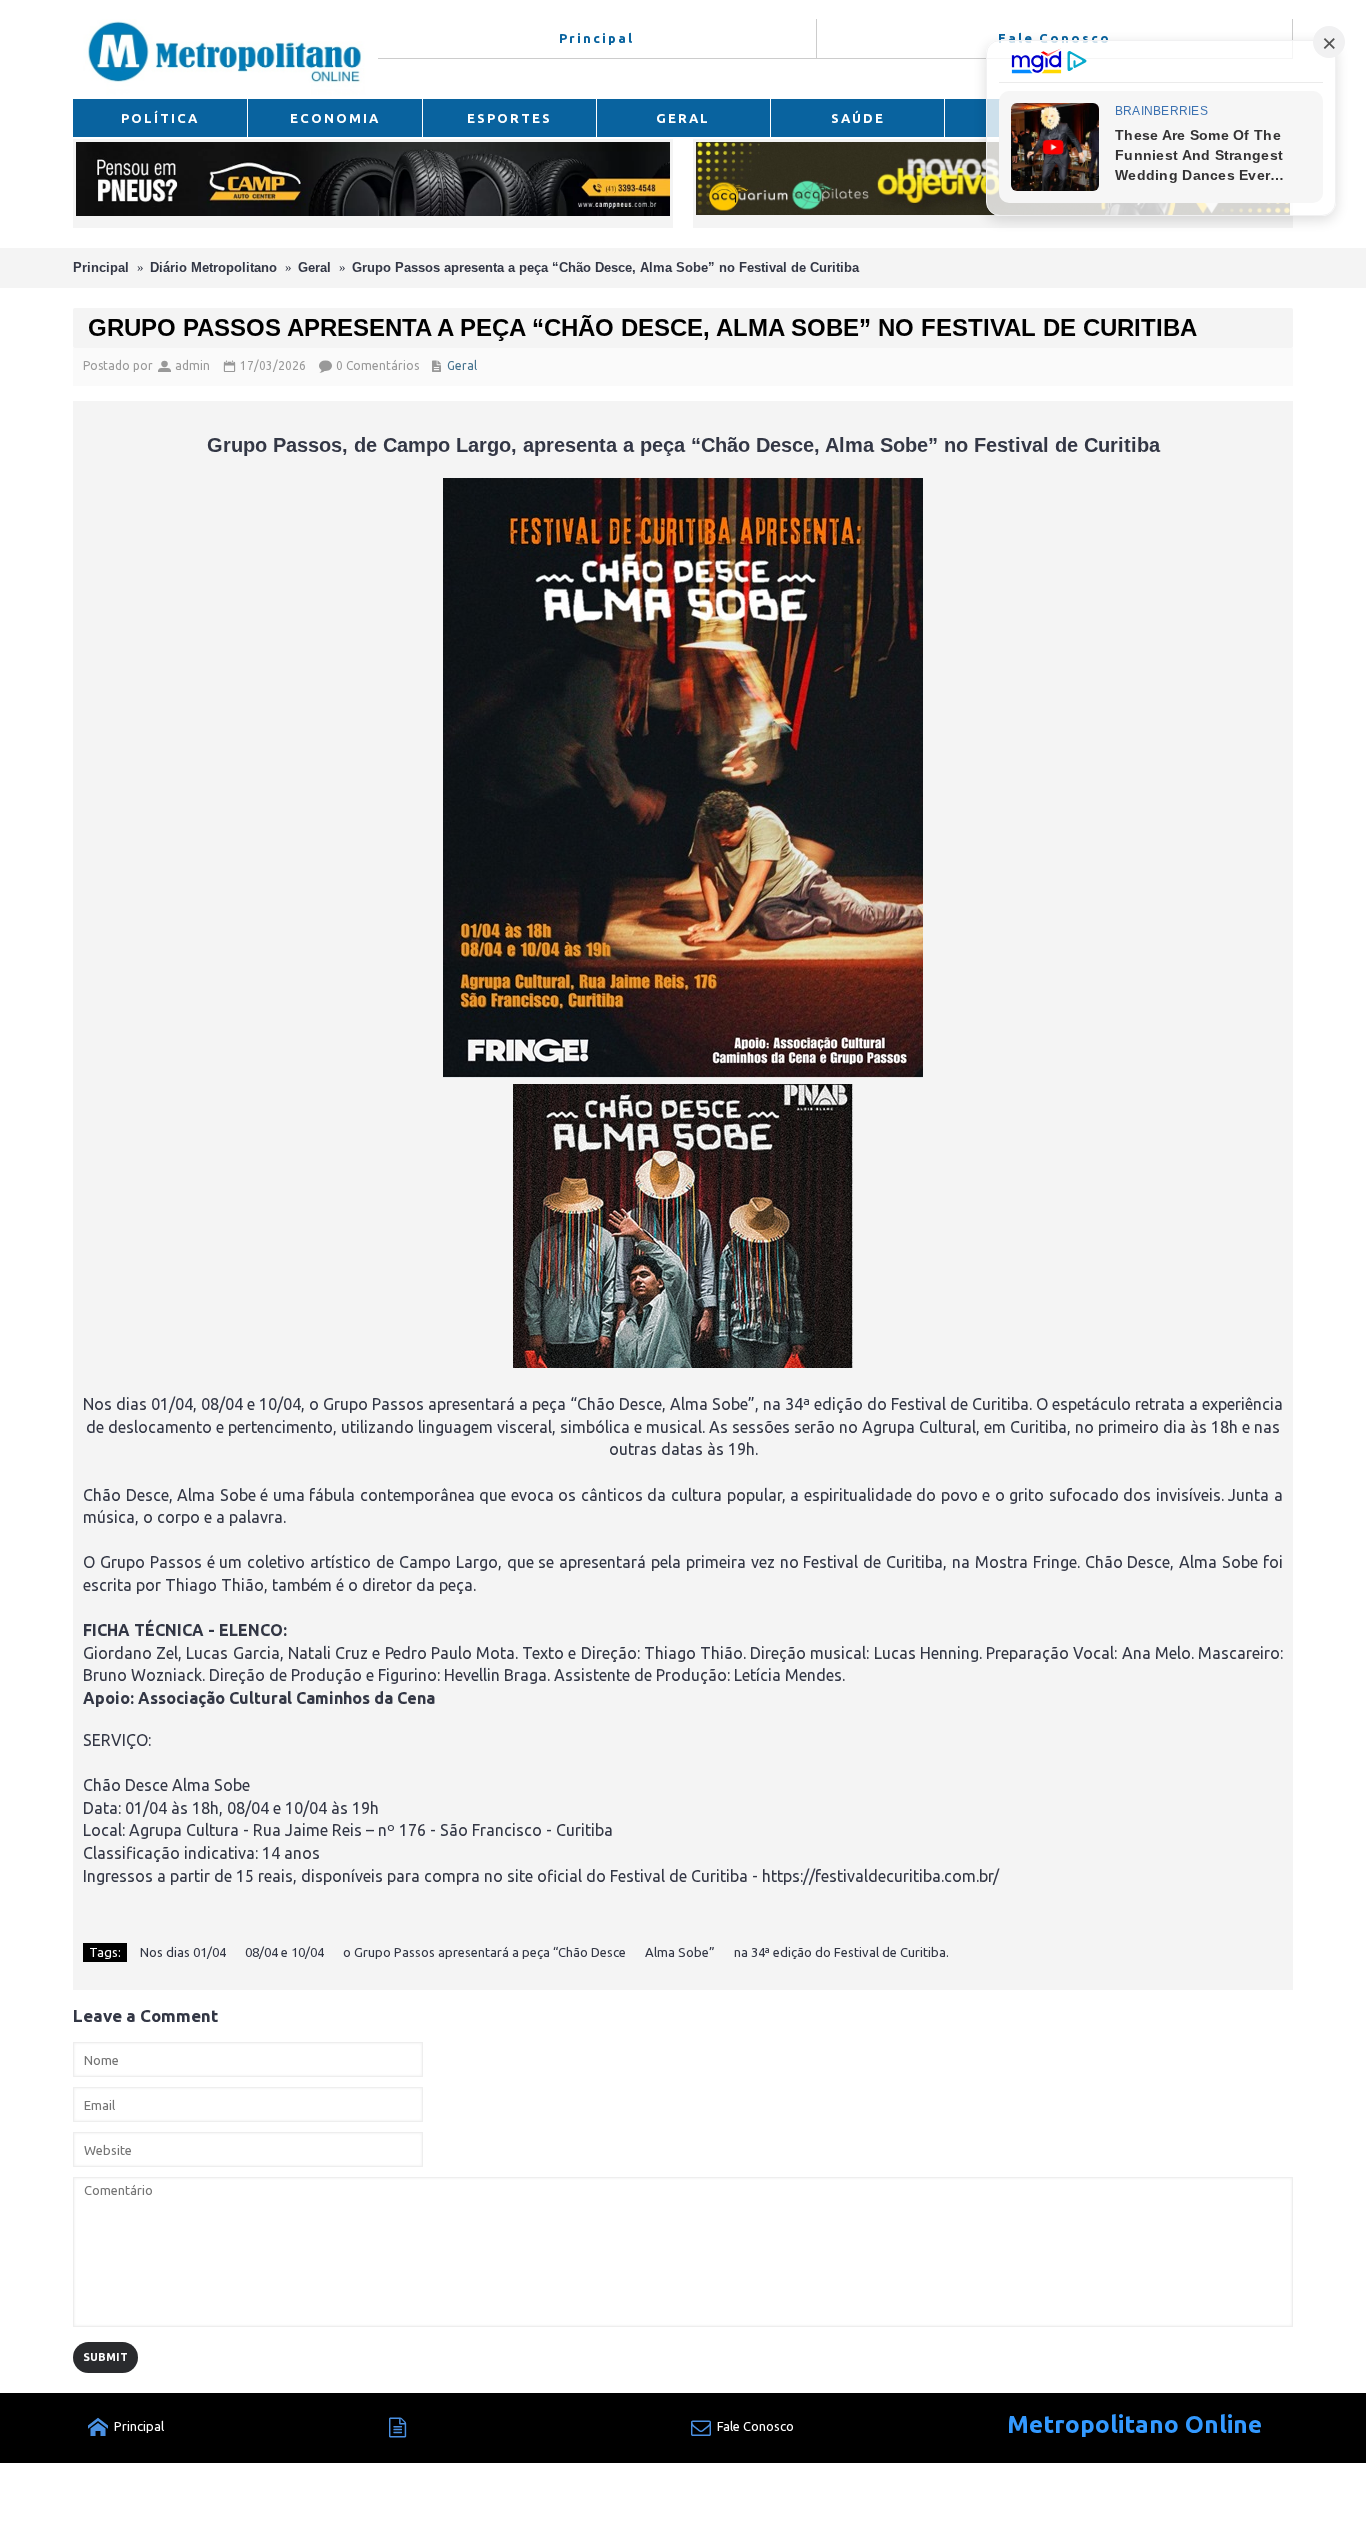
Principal (101, 267)
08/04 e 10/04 (284, 1952)
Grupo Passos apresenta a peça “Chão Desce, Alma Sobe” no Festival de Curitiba (605, 267)
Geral (314, 267)
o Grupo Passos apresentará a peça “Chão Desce (484, 1952)
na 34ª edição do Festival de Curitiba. (841, 1952)
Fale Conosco (755, 2426)
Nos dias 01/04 (183, 1952)
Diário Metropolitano (213, 267)
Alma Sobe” (680, 1952)
